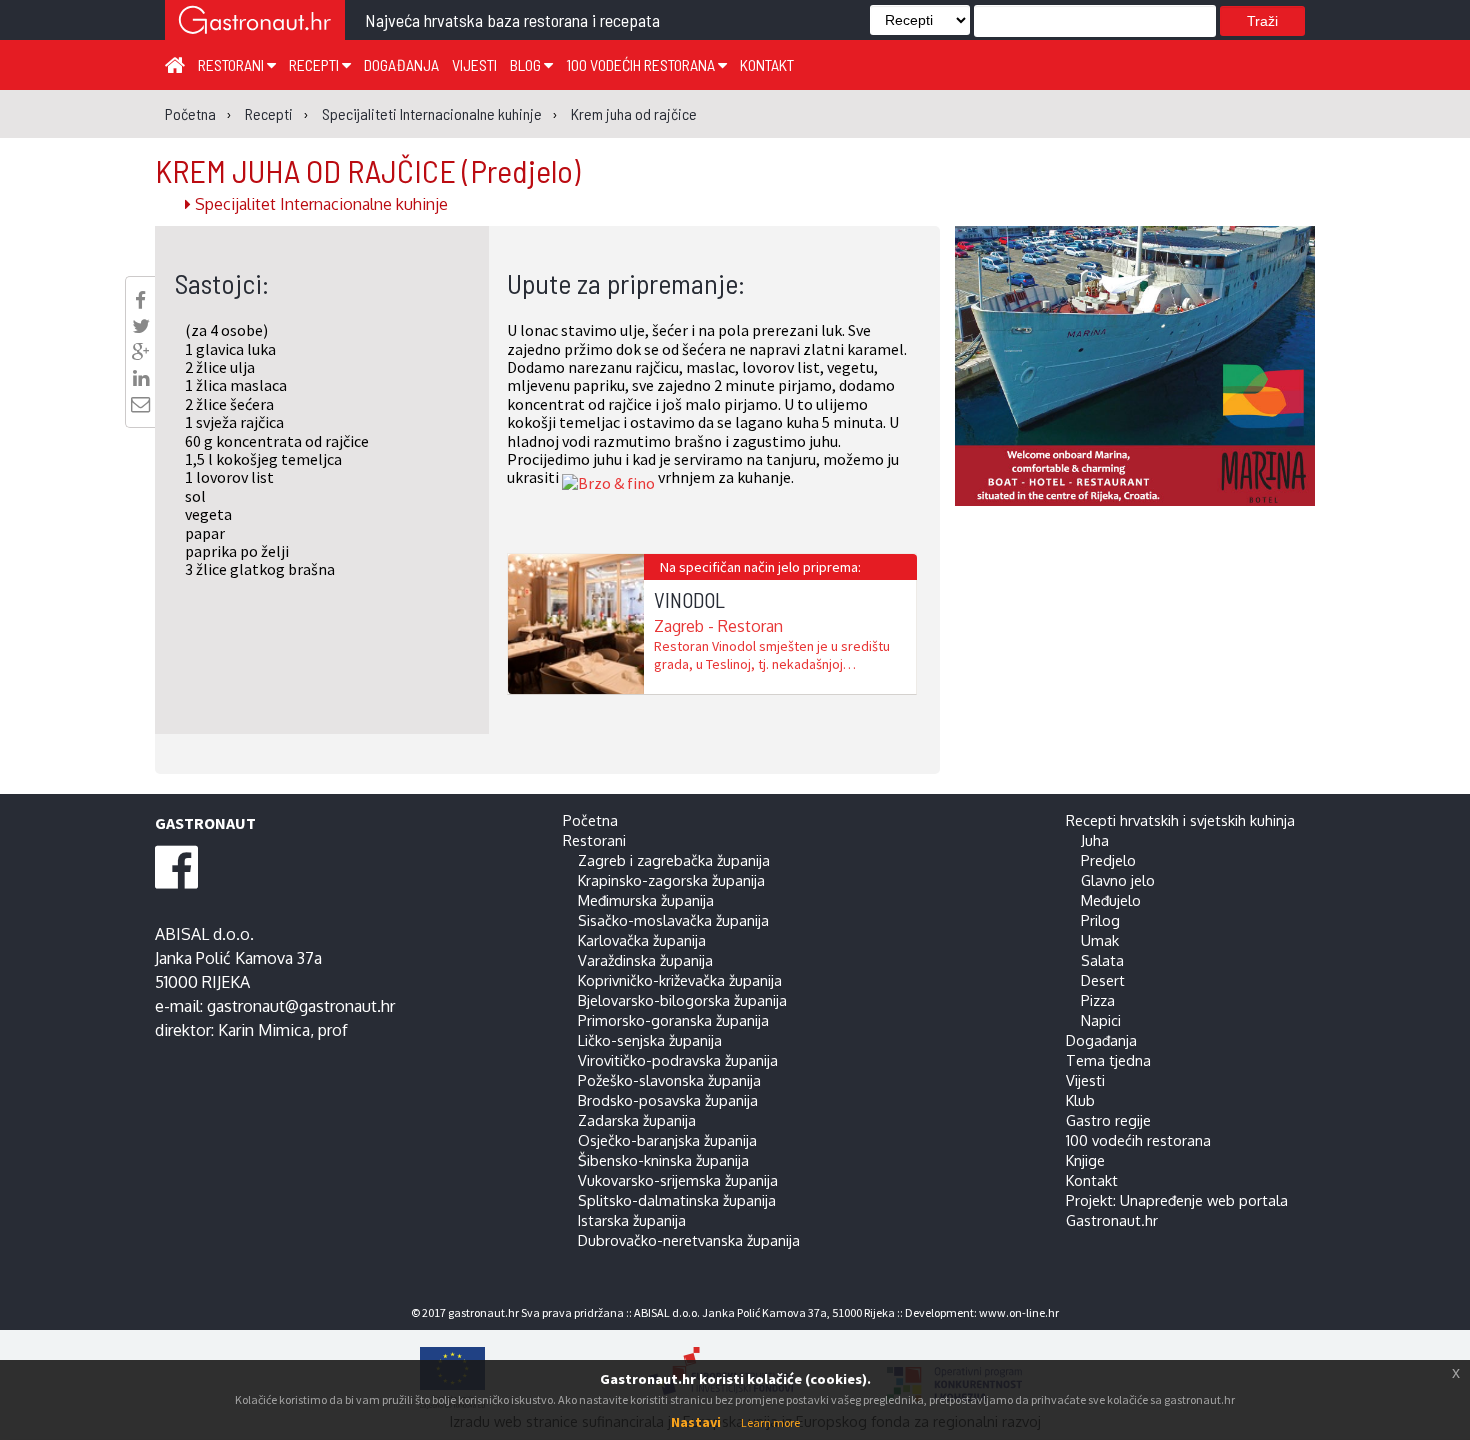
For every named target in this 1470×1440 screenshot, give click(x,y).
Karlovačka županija (642, 940)
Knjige (1085, 1160)
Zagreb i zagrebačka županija (674, 860)
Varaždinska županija (645, 960)
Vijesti (474, 64)
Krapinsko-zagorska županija (671, 880)
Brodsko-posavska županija (668, 1100)
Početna (590, 820)
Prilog (1100, 920)
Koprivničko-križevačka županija (680, 980)
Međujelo (1111, 900)
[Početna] (175, 64)
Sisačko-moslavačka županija (673, 920)
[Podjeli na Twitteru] (141, 326)
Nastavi (696, 1422)
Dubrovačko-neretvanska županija (689, 1240)
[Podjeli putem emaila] (140, 404)
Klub (1080, 1100)
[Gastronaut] (255, 22)
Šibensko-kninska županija (663, 1160)
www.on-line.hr (1019, 1312)
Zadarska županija (637, 1120)
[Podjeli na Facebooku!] (140, 300)
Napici (1101, 1020)
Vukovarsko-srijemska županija (678, 1180)
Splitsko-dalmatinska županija (677, 1200)
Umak (1100, 940)
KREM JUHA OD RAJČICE (367, 170)
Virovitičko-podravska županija (678, 1060)
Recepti (315, 64)
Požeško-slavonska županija (669, 1080)
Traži (1262, 21)
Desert (1103, 980)
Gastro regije (1108, 1120)
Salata (1102, 960)
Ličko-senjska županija (650, 1040)
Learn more (770, 1422)
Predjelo (1108, 860)
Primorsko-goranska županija (673, 1020)
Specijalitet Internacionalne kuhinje (319, 204)
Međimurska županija (646, 900)
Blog (527, 64)
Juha (1095, 840)
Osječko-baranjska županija (667, 1140)
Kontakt (767, 64)
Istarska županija (632, 1220)
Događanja (401, 64)
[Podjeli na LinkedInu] (141, 378)
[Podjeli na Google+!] (141, 352)
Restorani (232, 64)
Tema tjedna (1108, 1060)
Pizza (1098, 1000)
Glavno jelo (1118, 880)
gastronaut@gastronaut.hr (301, 1006)
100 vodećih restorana (642, 64)
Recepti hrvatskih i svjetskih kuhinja (1180, 820)
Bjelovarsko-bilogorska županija (682, 1000)
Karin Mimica (264, 1030)
